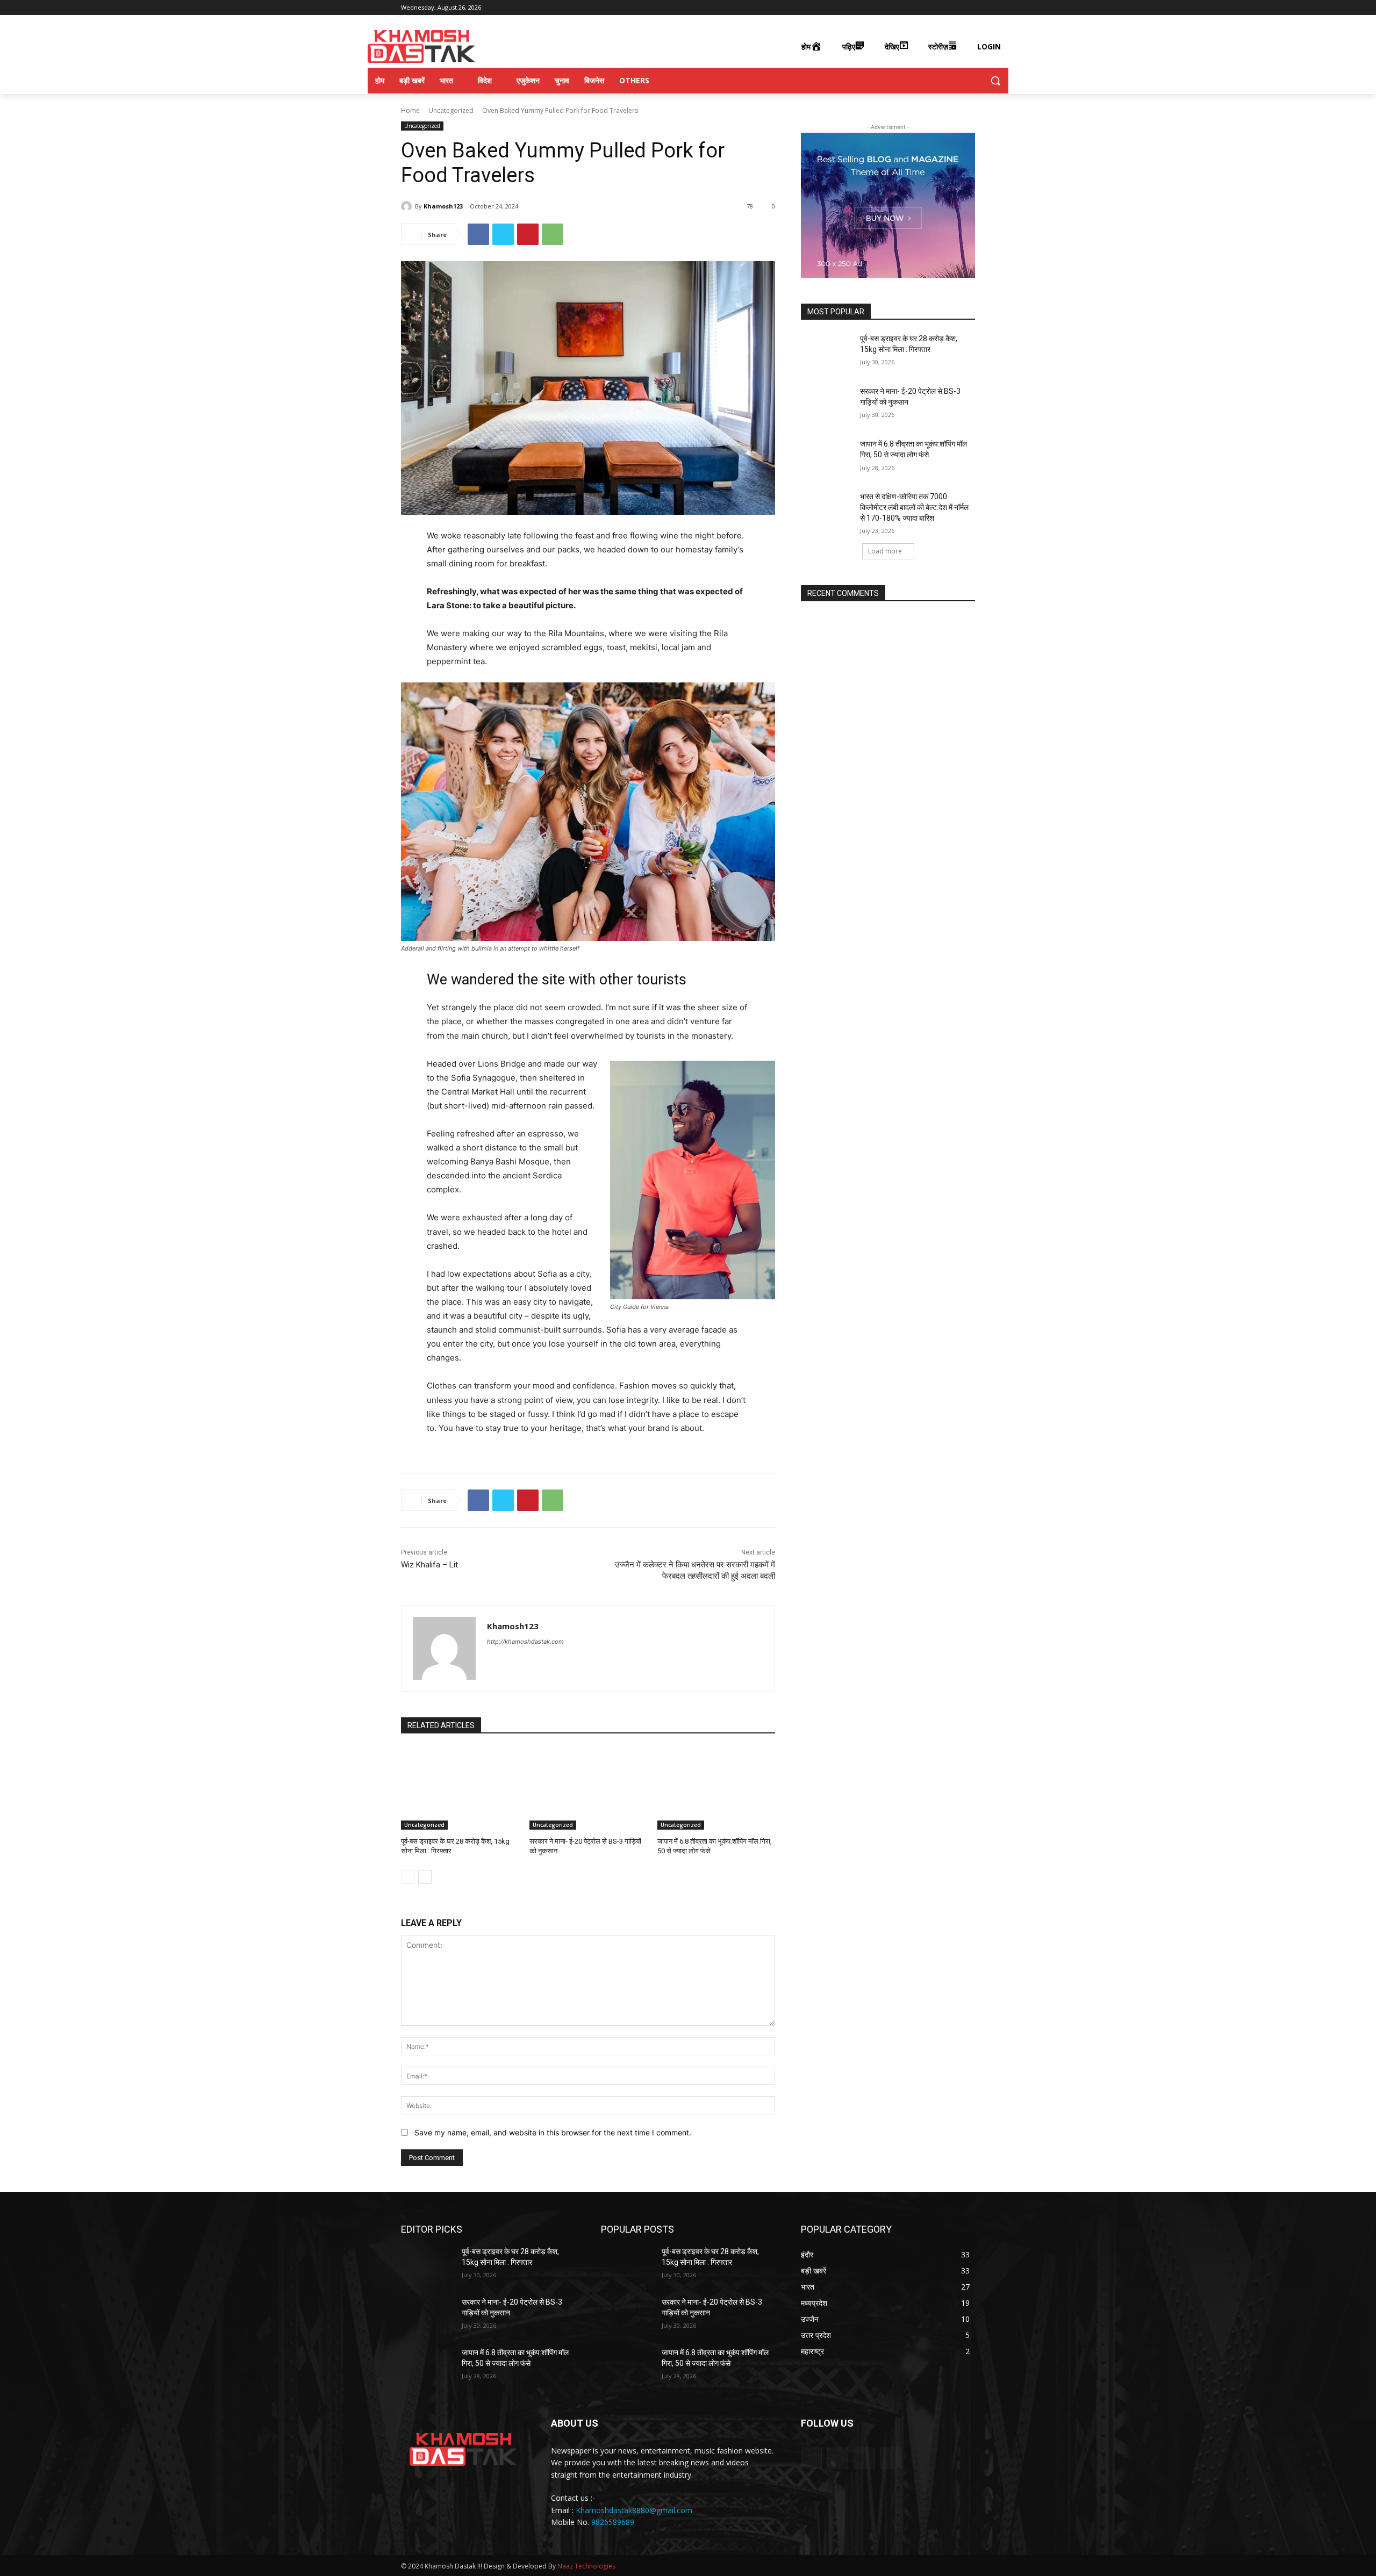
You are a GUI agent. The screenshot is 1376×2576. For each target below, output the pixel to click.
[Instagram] (939, 8)
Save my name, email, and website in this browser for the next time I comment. (553, 2132)
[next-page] (425, 1877)
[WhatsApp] (553, 234)
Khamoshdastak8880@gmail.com (634, 2510)
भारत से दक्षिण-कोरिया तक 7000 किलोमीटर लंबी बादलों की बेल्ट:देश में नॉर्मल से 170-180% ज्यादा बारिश (914, 507)
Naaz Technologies (586, 2566)
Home (410, 110)
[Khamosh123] (408, 206)
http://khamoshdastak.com (525, 1642)
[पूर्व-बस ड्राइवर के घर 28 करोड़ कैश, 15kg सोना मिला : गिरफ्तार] (460, 1789)
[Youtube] (969, 8)
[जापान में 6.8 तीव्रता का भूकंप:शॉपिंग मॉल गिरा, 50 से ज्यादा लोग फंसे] (716, 1789)
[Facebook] (924, 8)
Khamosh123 (443, 206)
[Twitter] (954, 8)
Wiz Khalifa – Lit (429, 1565)
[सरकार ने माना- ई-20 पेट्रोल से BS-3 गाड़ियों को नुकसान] (588, 1789)
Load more (885, 551)
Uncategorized (451, 110)
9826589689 (613, 2522)
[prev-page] (408, 1877)
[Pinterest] (528, 234)
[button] (995, 81)
